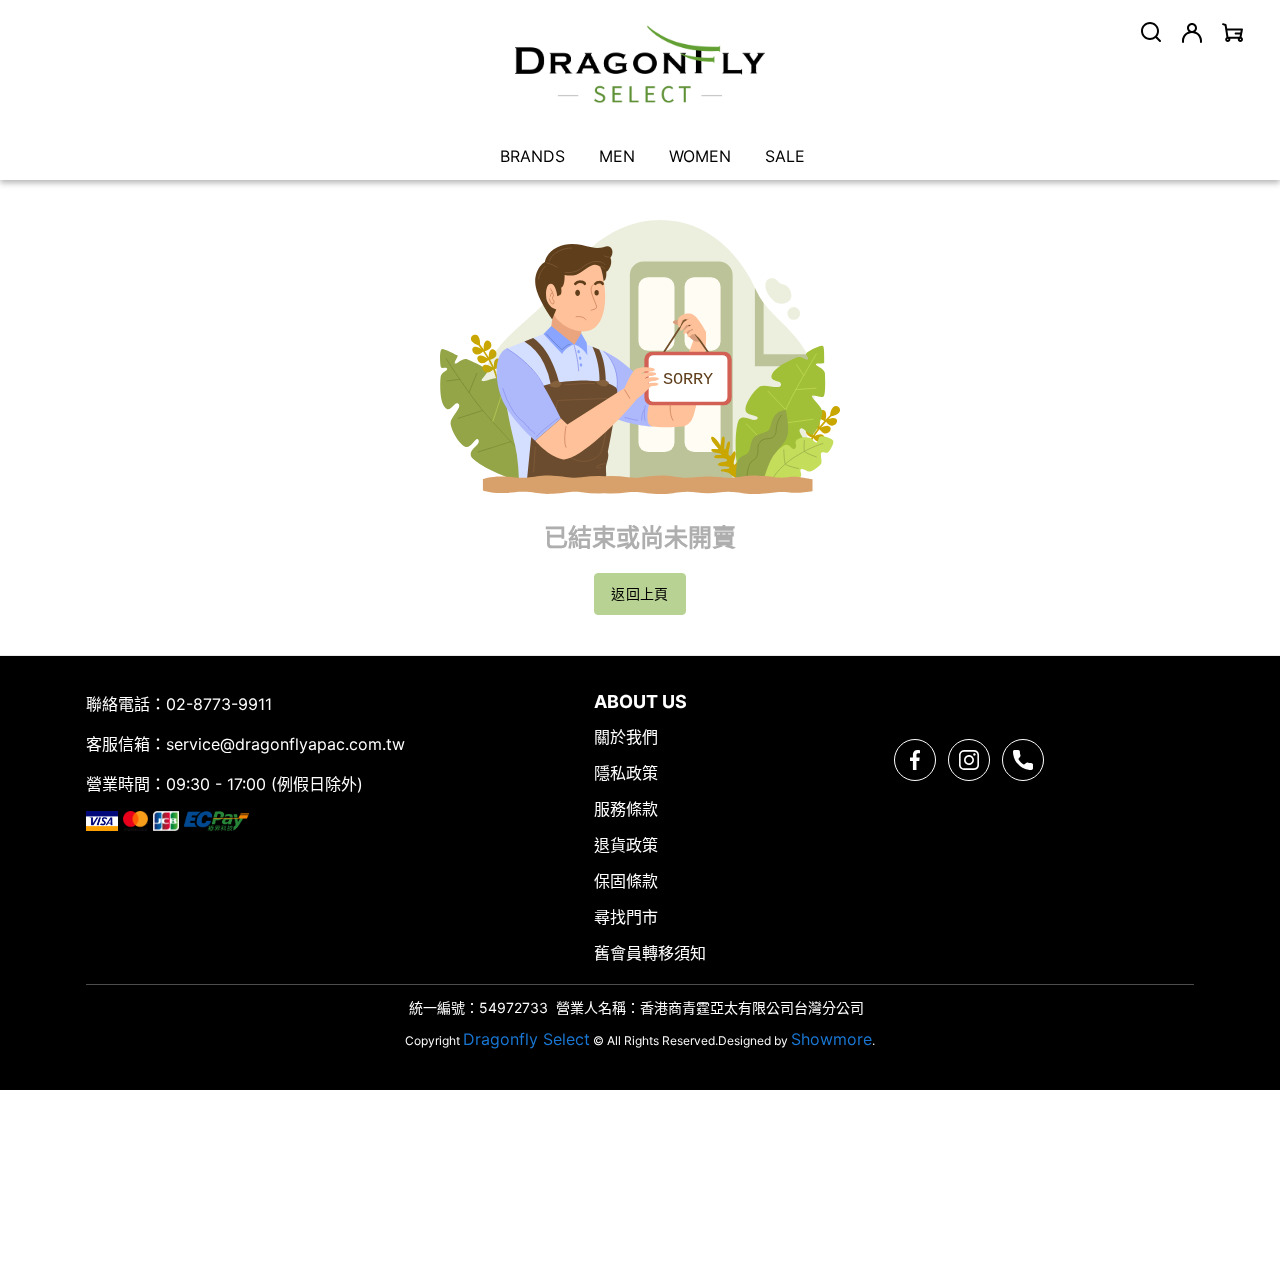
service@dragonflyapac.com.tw (285, 744)
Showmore (831, 1039)
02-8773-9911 (219, 704)
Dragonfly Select (526, 1039)
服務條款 (626, 809)
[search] (1151, 32)
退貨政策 (626, 845)
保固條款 (626, 881)
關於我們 (626, 737)
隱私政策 (626, 773)
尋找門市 (626, 917)
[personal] (1192, 33)
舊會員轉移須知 (650, 953)
